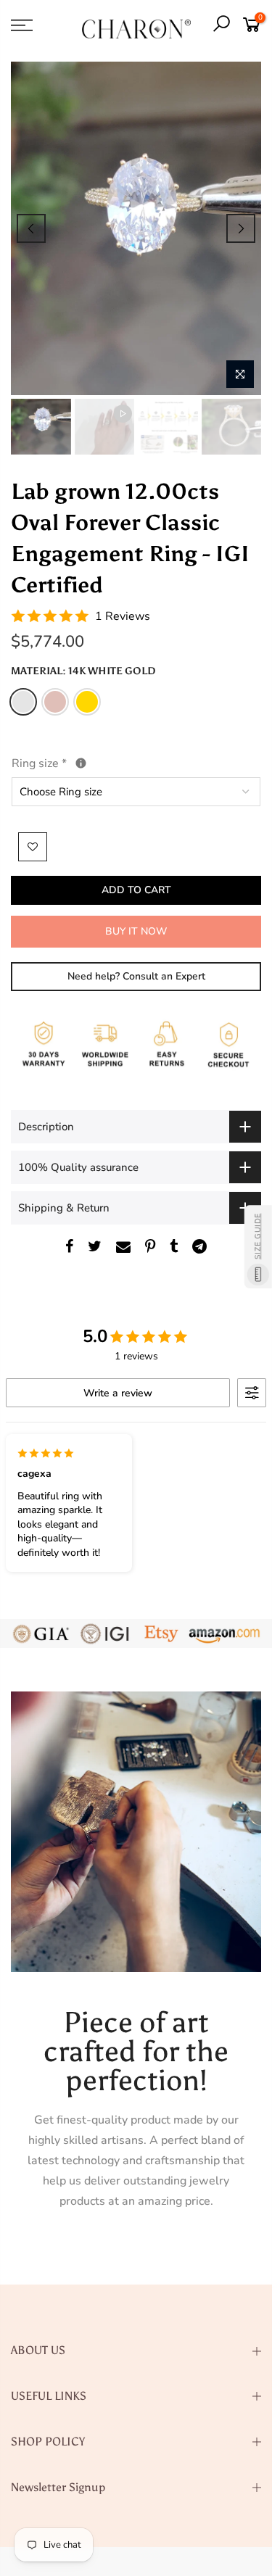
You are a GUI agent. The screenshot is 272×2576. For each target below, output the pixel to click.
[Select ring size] (81, 763)
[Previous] (31, 228)
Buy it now (136, 931)
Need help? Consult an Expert (136, 976)
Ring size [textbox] (73, 762)
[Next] (241, 228)
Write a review (118, 1393)
